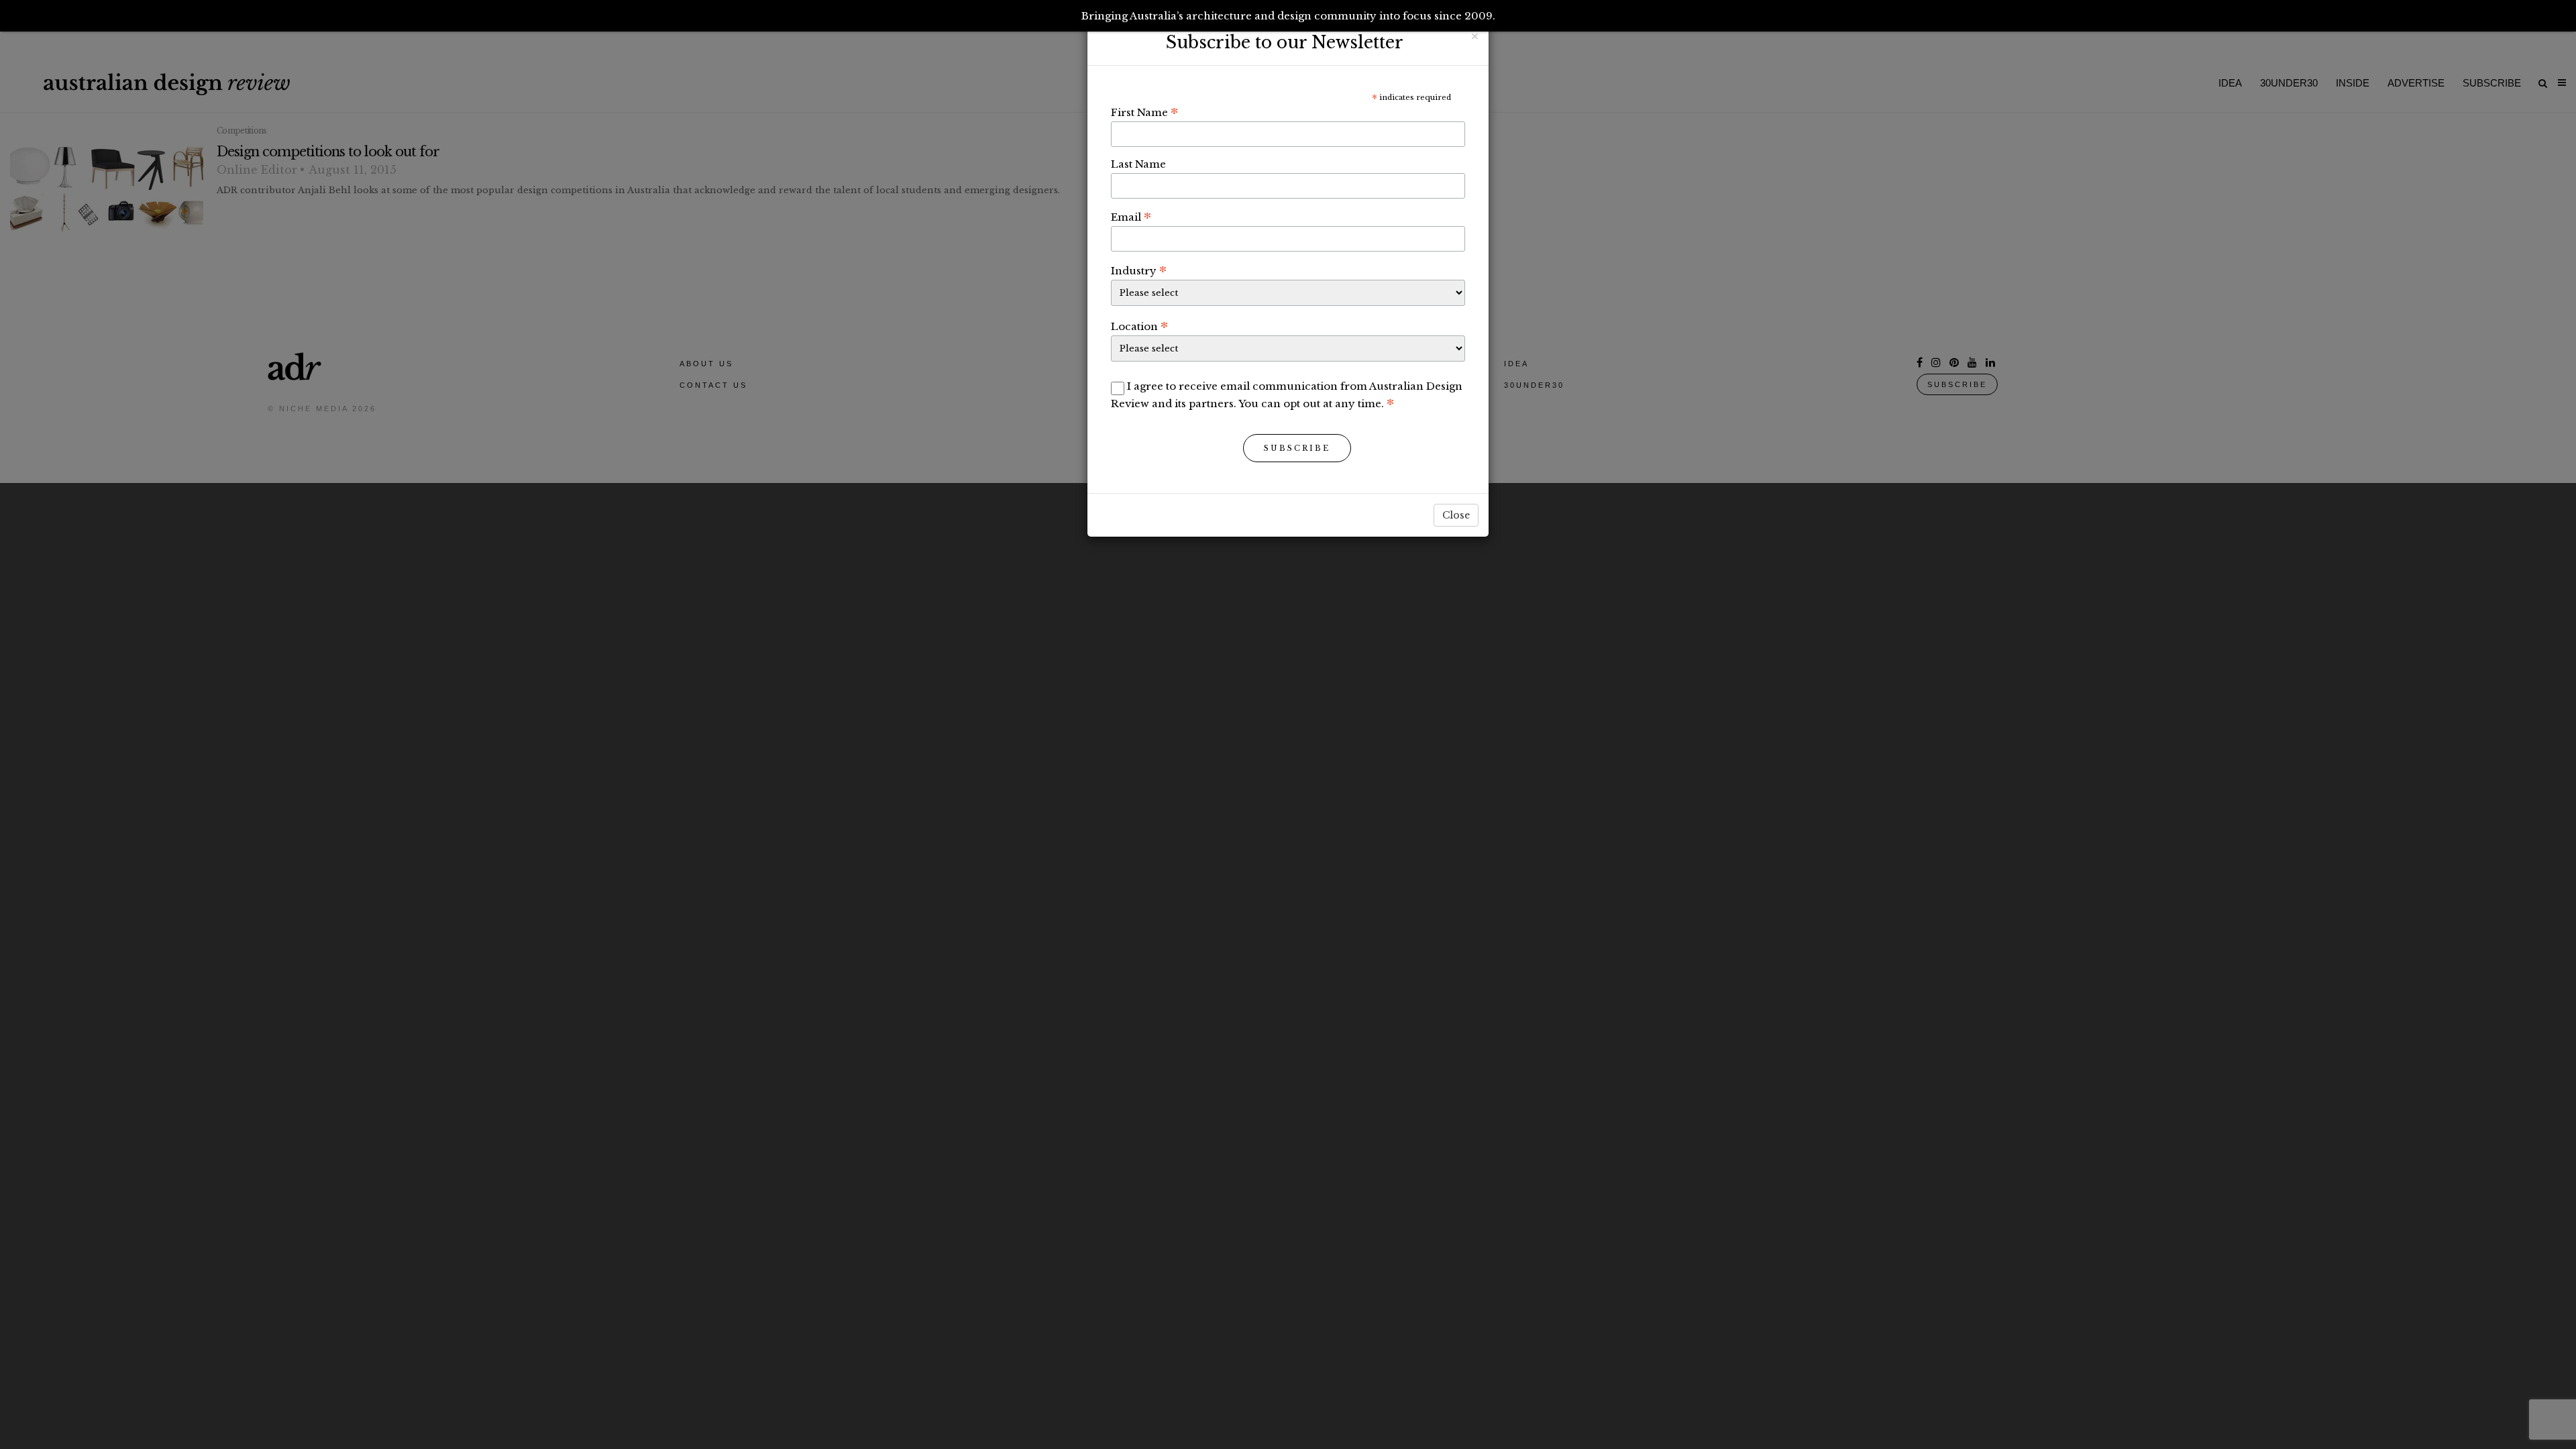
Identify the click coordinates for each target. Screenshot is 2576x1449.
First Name (1144, 112)
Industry (1139, 270)
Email (1131, 217)
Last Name (1138, 164)
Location (1139, 326)
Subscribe (1297, 448)
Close (1456, 515)
